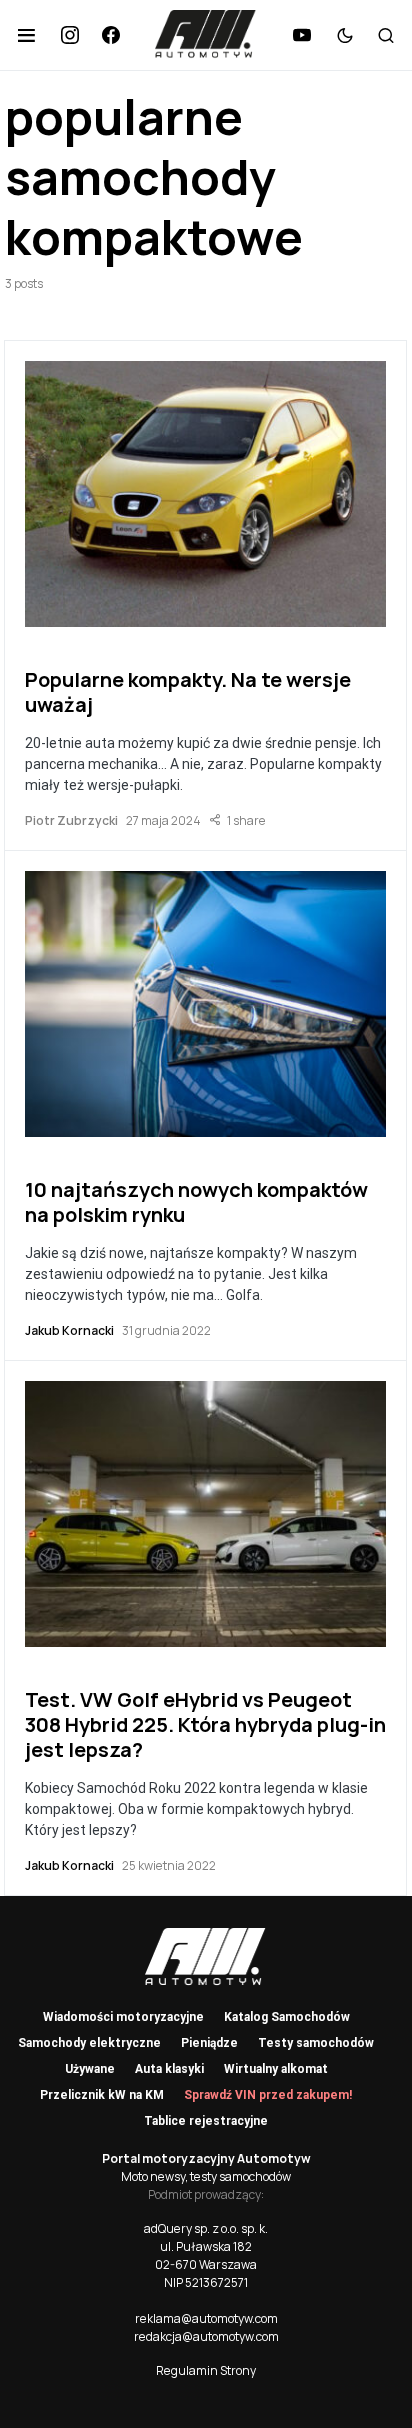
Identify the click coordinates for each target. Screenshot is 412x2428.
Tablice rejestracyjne (206, 2121)
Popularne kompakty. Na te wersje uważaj (188, 692)
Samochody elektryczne (89, 2043)
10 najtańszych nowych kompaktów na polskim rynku (196, 1202)
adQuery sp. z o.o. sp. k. (206, 2228)
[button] (26, 35)
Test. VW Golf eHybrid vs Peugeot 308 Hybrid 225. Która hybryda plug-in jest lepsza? (205, 1724)
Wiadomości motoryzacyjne (123, 2017)
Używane (90, 2069)
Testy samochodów (316, 2043)
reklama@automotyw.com (206, 2318)
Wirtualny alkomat (276, 2069)
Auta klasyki (169, 2069)
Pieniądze (209, 2043)
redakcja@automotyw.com (206, 2336)
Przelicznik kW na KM (102, 2095)
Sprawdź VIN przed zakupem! (268, 2095)
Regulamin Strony (206, 2370)
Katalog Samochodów (287, 2017)
